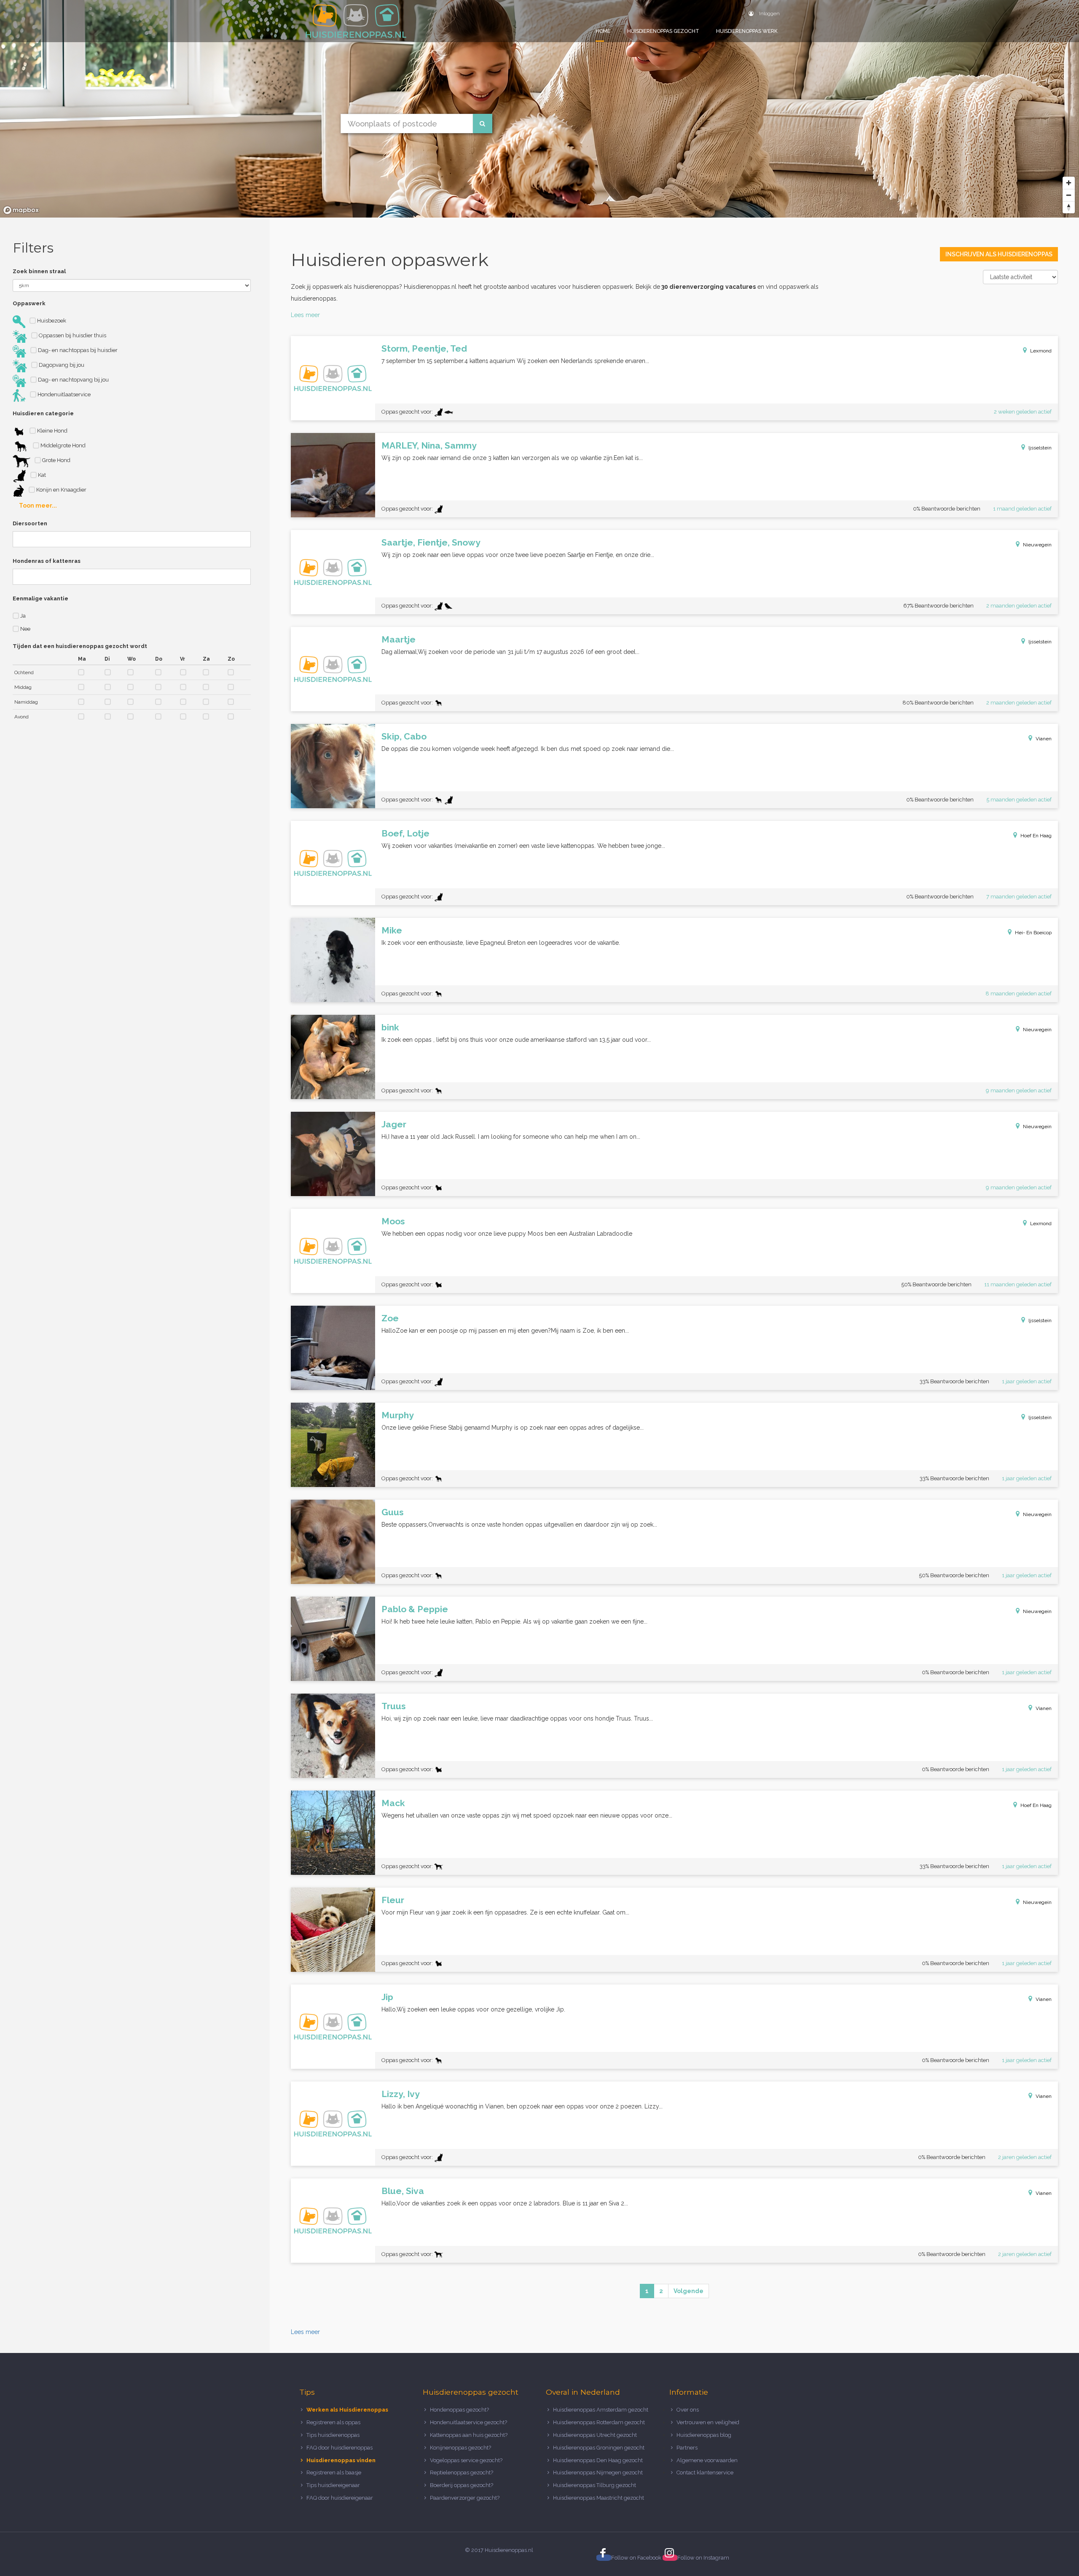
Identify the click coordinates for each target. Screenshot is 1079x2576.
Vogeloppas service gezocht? (466, 2460)
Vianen (1044, 739)
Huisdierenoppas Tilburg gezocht (595, 2485)
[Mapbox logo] (21, 210)
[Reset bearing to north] (1069, 207)
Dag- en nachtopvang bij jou (73, 380)
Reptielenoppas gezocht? (462, 2472)
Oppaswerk (29, 303)
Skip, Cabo (404, 736)
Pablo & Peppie (415, 1609)
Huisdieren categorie (43, 413)
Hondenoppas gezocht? (459, 2410)
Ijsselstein (1040, 448)
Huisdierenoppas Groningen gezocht (599, 2448)
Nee (25, 629)
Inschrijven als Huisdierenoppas (999, 254)
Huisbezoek (51, 321)
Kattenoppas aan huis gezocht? (469, 2435)
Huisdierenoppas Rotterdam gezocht (599, 2422)
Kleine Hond (52, 431)
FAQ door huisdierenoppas (340, 2448)
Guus (393, 1512)
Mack (393, 1803)
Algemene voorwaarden (707, 2460)
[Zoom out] (1069, 195)
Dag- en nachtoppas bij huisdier (77, 350)
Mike (392, 930)
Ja (22, 616)
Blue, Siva (403, 2191)
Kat (41, 475)
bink (390, 1027)
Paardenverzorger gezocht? (465, 2498)
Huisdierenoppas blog (704, 2435)
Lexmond (1041, 351)
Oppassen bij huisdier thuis (72, 335)
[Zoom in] (1069, 183)
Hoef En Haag (1036, 836)
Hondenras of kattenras (47, 561)
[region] (539, 109)
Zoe (390, 1318)
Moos (393, 1221)
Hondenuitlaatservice (63, 394)
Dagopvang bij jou (61, 365)
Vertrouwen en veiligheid (708, 2422)
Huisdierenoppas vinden (341, 2460)
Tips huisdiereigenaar (333, 2485)
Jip (387, 1997)
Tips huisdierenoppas (333, 2435)
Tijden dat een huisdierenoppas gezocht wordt (80, 646)
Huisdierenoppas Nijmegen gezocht (598, 2472)
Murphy (398, 1415)
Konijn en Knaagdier (61, 490)
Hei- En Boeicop (1033, 933)
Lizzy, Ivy (401, 2094)
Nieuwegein (1037, 545)
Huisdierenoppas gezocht (663, 31)
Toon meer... (38, 506)
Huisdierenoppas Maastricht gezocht (599, 2498)
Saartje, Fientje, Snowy (431, 542)
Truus (394, 1706)
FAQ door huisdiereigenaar (340, 2498)
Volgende (688, 2291)
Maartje (399, 639)
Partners (687, 2448)
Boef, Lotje (405, 833)
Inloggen (769, 13)
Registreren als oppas (333, 2422)
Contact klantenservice (705, 2472)
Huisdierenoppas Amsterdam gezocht (601, 2410)
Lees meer (305, 315)
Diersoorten (30, 523)
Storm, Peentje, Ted (424, 348)
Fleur (393, 1900)
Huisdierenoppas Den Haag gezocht (598, 2460)
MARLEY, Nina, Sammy (429, 445)
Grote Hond (56, 460)
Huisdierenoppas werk (747, 31)
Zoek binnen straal (39, 271)
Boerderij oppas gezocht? (462, 2485)
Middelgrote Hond (62, 445)
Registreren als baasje (334, 2472)
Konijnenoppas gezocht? (460, 2448)
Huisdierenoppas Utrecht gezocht (595, 2435)
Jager (394, 1124)
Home (603, 31)
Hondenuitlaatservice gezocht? (468, 2422)
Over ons (688, 2410)
